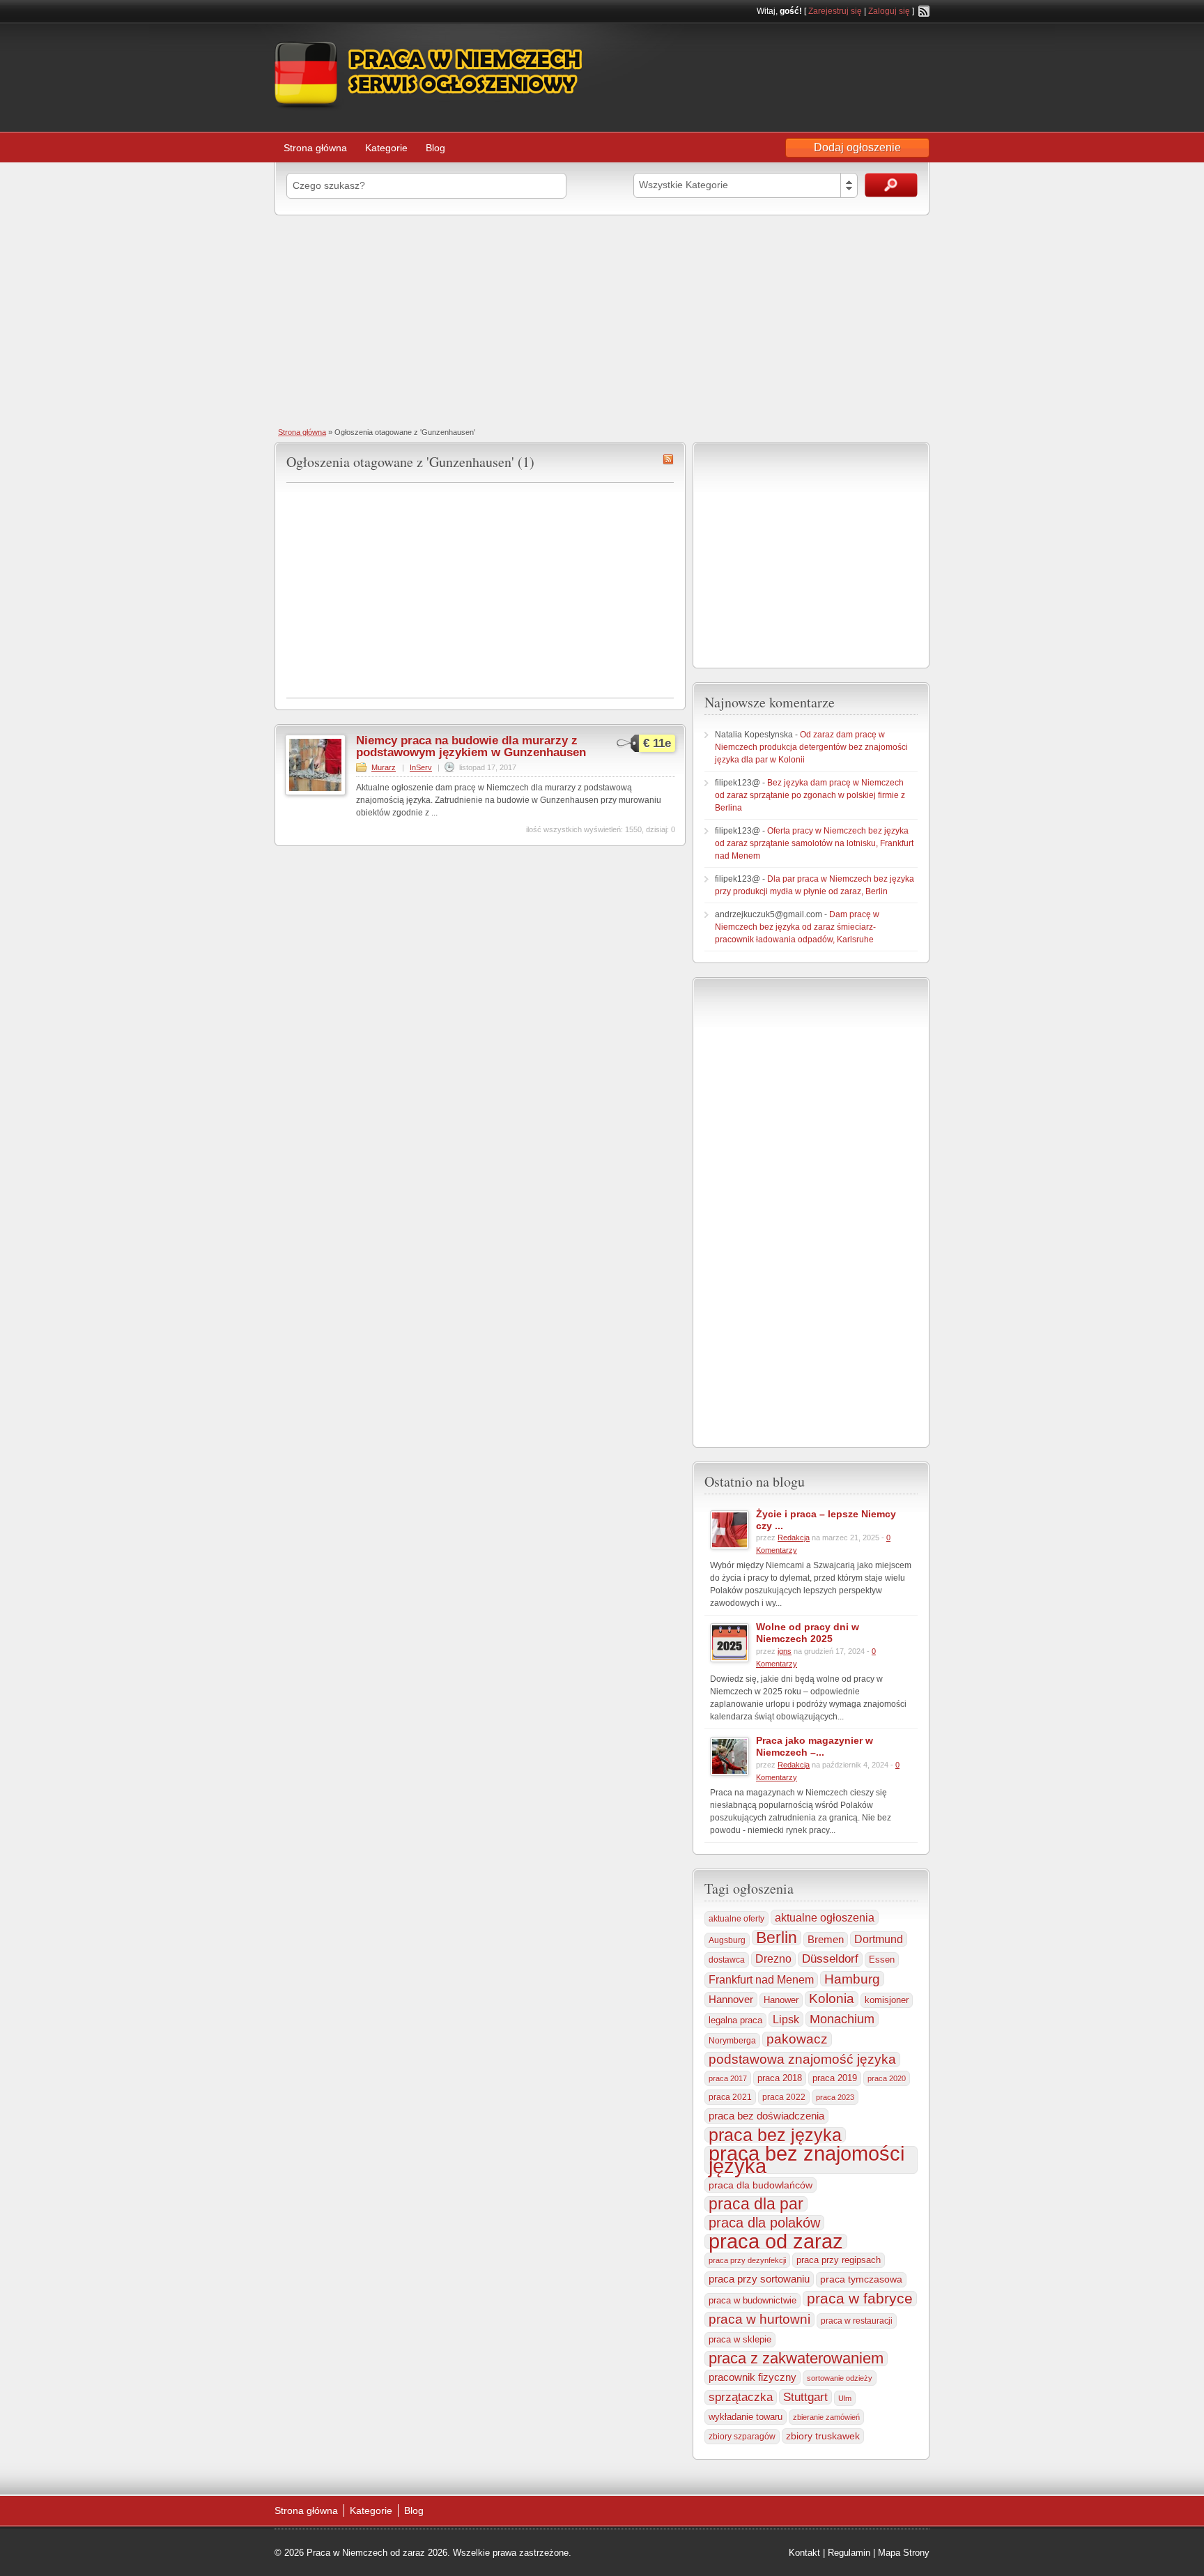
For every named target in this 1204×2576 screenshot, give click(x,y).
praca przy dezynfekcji (747, 2260)
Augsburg (727, 1940)
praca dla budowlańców (761, 2185)
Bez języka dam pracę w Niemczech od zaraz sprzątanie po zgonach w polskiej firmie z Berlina (810, 795)
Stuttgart (805, 2397)
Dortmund (879, 1939)
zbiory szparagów (742, 2437)
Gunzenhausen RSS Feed (668, 459)
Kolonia (832, 1999)
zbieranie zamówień (826, 2417)
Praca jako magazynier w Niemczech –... (815, 1746)
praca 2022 (784, 2097)
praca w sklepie (740, 2339)
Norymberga (732, 2041)
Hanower (781, 2000)
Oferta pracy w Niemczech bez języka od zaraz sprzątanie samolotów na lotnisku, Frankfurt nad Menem (814, 843)
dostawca (727, 1960)
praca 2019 (835, 2078)
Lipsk (786, 2019)
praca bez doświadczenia (766, 2116)
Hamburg (852, 1979)
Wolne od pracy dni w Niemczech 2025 (808, 1633)
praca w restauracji (857, 2321)
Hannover (731, 1999)
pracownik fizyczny (752, 2377)
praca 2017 (728, 2078)
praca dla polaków (764, 2223)
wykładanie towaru (746, 2417)
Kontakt (804, 2553)
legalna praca (735, 2020)
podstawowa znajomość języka (802, 2059)
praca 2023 (835, 2097)
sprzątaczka (741, 2397)
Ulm (845, 2398)
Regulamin (849, 2553)
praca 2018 (780, 2078)
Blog (435, 148)
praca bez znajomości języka (806, 2160)
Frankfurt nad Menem (761, 1980)
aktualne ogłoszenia (825, 1917)
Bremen (826, 1940)
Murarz (384, 767)
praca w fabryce (860, 2299)
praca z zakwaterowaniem (796, 2359)
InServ (421, 767)
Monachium (842, 2019)
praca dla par (756, 2204)
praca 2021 (730, 2097)
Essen (882, 1960)
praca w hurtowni (759, 2319)
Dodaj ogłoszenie (857, 147)
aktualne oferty (736, 1919)
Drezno (773, 1959)
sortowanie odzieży (840, 2378)
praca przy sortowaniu (759, 2279)
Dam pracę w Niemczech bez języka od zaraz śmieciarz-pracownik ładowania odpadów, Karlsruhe (797, 927)
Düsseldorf (830, 1959)
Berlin (777, 1938)
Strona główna (315, 148)
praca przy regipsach (839, 2260)
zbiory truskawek (823, 2436)
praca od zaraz (776, 2241)
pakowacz (797, 2039)
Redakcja (794, 1538)
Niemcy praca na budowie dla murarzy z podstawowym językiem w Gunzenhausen (471, 746)
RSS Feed (924, 11)
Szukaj (891, 185)
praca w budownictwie (752, 2300)
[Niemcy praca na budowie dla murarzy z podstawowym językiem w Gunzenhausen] (315, 792)
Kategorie (386, 148)
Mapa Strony (904, 2553)
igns (785, 1651)
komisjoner (887, 2000)
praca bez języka (775, 2135)
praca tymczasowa (861, 2279)
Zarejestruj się (835, 11)
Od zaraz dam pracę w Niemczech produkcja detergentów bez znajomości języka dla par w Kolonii (811, 747)
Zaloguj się (889, 11)
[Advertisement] (602, 320)
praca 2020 (887, 2078)
